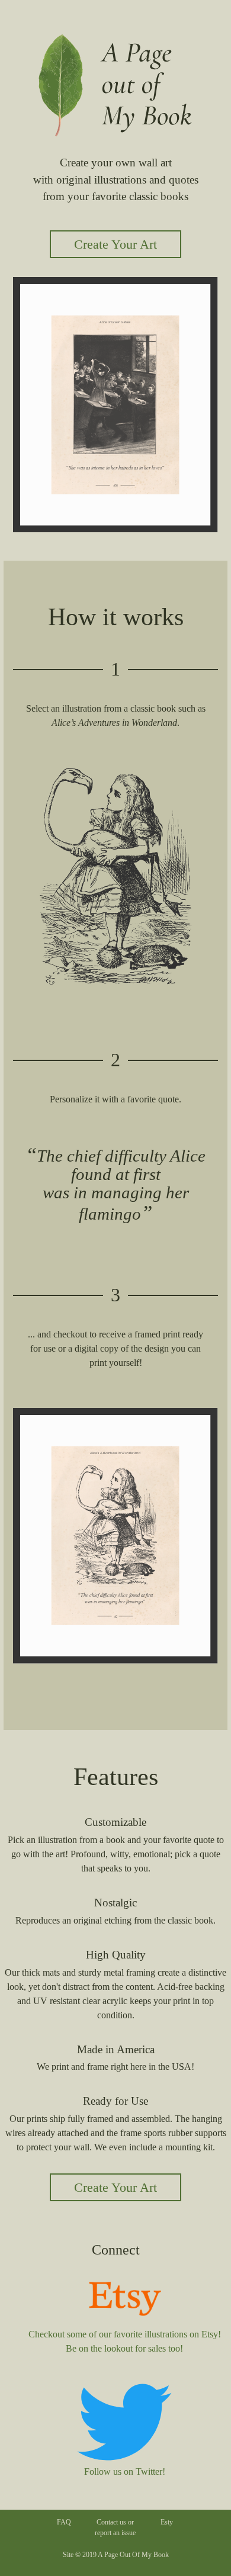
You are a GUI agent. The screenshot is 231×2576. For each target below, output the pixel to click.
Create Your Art (115, 244)
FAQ (64, 2522)
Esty (167, 2522)
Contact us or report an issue (115, 2527)
